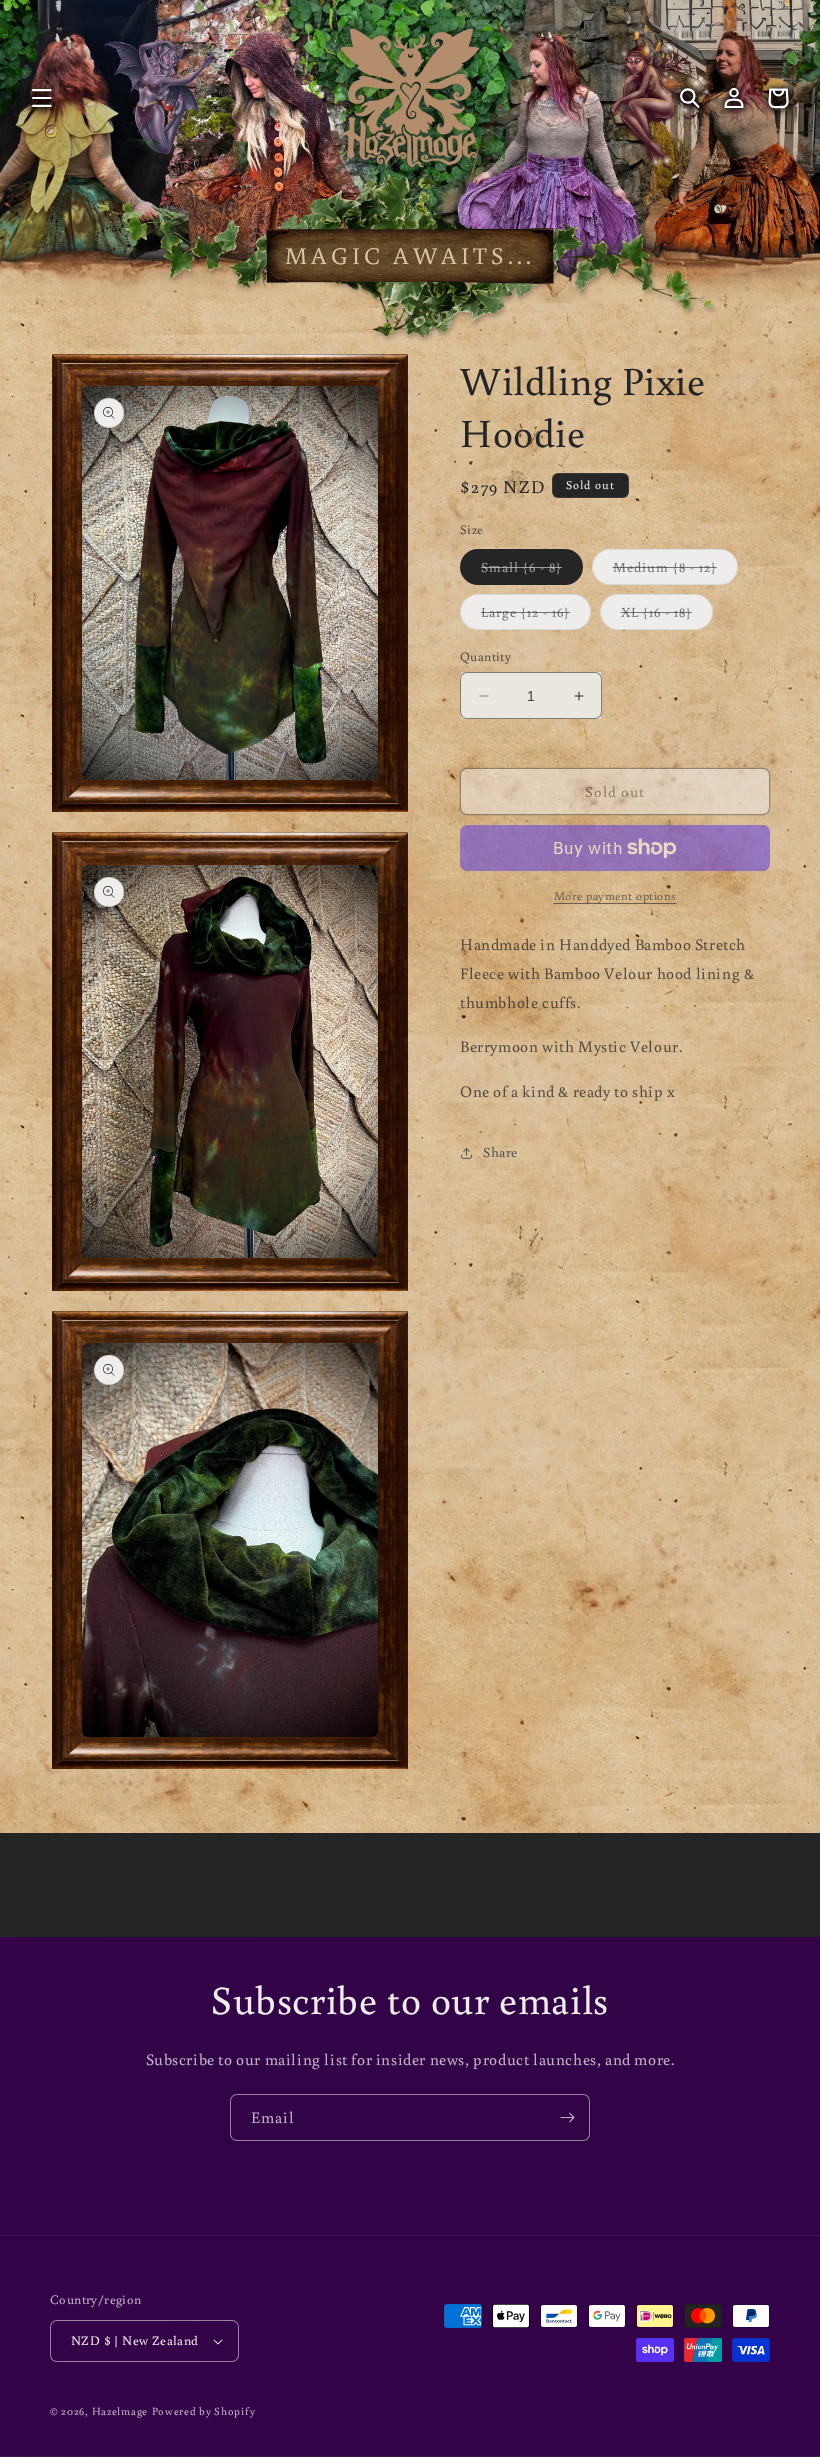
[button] (42, 98)
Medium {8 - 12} (675, 571)
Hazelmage (120, 2411)
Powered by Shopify (204, 2411)
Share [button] (500, 1152)
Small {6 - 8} (532, 571)
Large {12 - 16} (536, 616)
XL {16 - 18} (667, 616)
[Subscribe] (567, 2117)
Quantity (485, 656)
